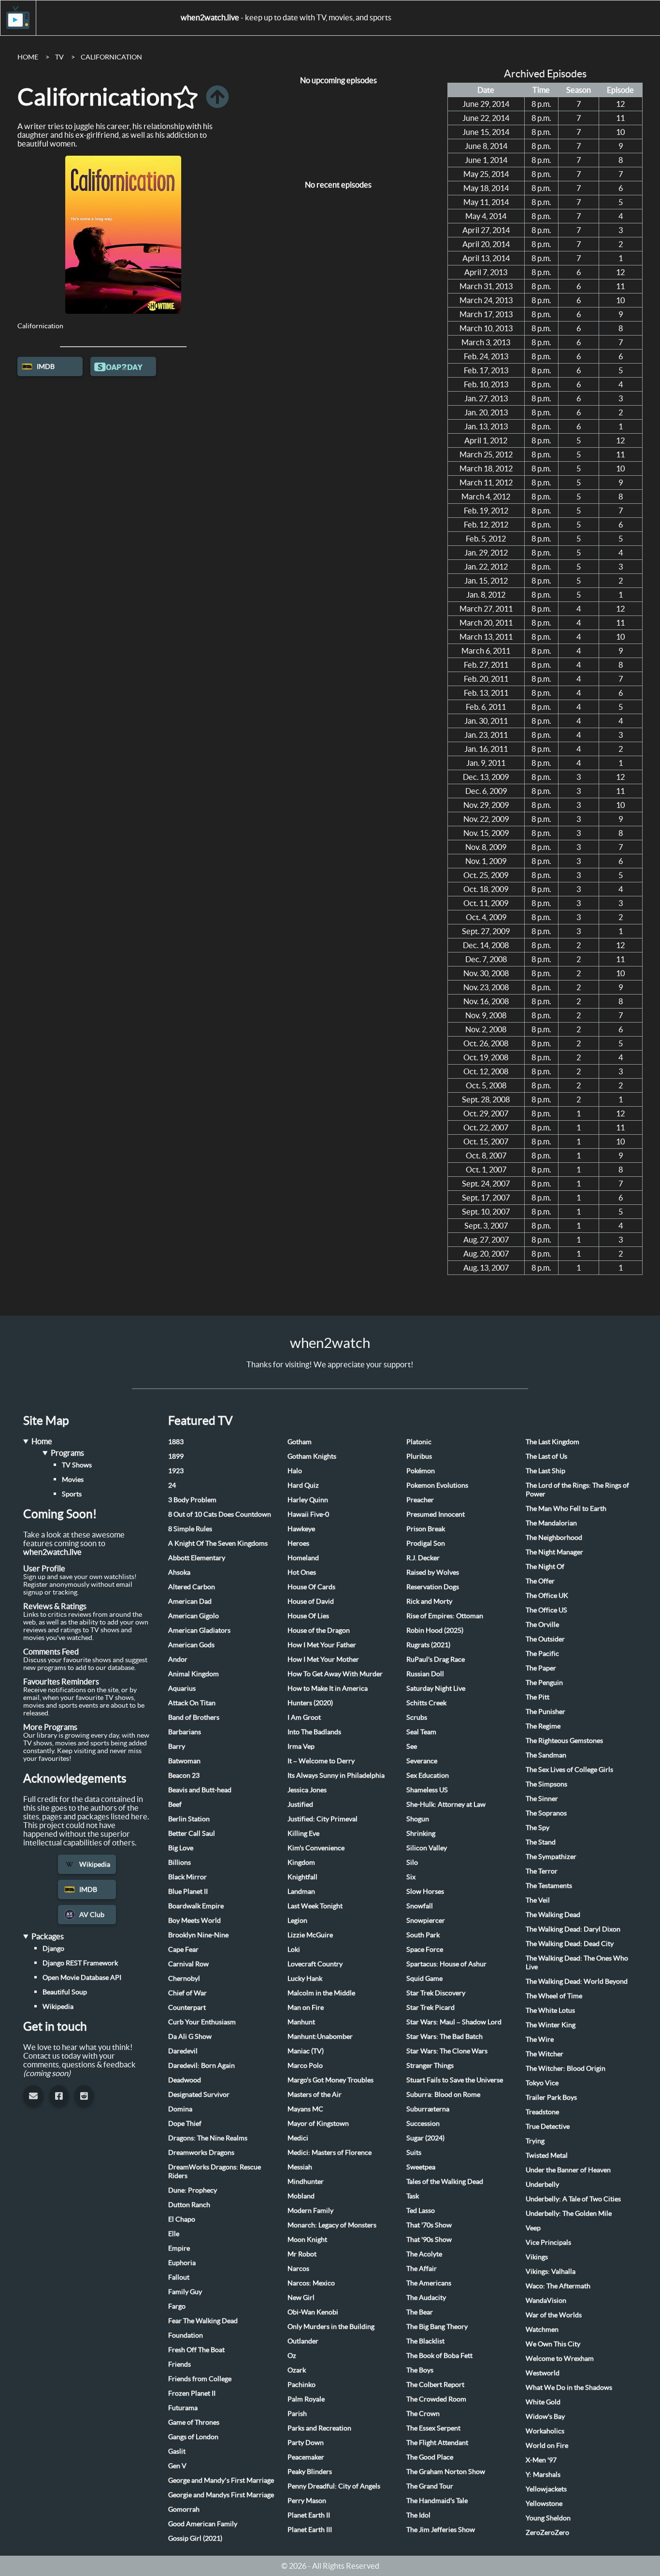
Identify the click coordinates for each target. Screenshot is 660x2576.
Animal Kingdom (194, 1674)
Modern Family (310, 2210)
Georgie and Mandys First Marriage (221, 2495)
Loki (294, 1949)
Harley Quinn (308, 1500)
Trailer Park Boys (551, 2097)
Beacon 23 (184, 1775)
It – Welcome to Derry (321, 1761)
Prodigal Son (426, 1543)
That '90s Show (429, 2239)
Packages (48, 1936)
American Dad (190, 1601)
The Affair (422, 2269)
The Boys (420, 2370)
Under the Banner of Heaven (568, 2170)
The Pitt (538, 1697)
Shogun (418, 1819)
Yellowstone (544, 2503)
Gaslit (177, 2451)
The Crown (423, 2414)
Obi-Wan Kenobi (313, 2312)
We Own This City (553, 2344)
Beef (175, 1804)
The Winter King (551, 2025)
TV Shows (77, 1465)
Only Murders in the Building (331, 2327)
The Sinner (542, 1799)
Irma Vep (301, 1746)
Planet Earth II (309, 2515)
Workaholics (545, 2431)
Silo (412, 1862)
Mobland (301, 2196)
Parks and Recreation (319, 2428)
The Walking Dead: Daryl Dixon (573, 1929)
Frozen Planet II (192, 2393)
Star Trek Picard (430, 2007)
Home (42, 1441)
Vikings (537, 2257)
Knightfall (302, 1877)
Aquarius (182, 1688)
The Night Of (545, 1566)
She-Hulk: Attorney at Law (446, 1804)
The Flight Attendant (437, 2443)
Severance (422, 1761)
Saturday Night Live (436, 1688)
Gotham (300, 1442)
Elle (174, 2234)
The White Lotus (550, 2010)
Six (411, 1877)
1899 (176, 1456)
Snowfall (420, 1906)
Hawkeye (301, 1529)
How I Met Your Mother (323, 1659)
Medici (298, 2138)
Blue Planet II (188, 1891)
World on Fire (547, 2445)
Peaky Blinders (310, 2472)
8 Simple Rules (190, 1529)
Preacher (420, 1500)
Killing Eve (303, 1833)
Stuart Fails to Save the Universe (455, 2080)
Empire (179, 2248)
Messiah (300, 2167)
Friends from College (200, 2379)
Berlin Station (189, 1819)
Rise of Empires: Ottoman (445, 1616)
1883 (176, 1442)
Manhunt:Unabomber (320, 2036)
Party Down (306, 2443)
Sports (72, 1494)
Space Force (425, 1949)
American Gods (191, 1645)
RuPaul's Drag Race (436, 1659)
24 (172, 1485)
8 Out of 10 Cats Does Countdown (220, 1514)
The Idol (418, 2515)
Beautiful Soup (65, 1992)
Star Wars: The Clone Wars (447, 2051)
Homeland (303, 1558)
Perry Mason (307, 2501)
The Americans (429, 2283)
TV (59, 57)
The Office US (546, 1610)
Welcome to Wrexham (560, 2358)
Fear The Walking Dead (203, 2321)
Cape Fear (183, 1949)
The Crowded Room (436, 2399)
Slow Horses (425, 1891)
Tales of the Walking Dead (445, 2181)
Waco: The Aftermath (558, 2286)
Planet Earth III (310, 2530)
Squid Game (424, 1978)
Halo (295, 1471)
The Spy (538, 1828)
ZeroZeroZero (547, 2532)
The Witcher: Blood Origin (566, 2068)
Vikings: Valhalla (551, 2271)
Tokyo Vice (542, 2083)
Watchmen (542, 2329)
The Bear (420, 2312)
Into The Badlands (314, 1732)
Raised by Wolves (433, 1572)
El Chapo (182, 2219)
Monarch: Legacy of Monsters (332, 2225)
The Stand (541, 1842)
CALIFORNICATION (111, 57)
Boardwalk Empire (196, 1906)
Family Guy (185, 2292)
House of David (311, 1601)
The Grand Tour (430, 2486)
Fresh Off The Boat (196, 2350)
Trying (535, 2141)
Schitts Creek (426, 1703)
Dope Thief (185, 2123)
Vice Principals (548, 2242)
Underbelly (542, 2184)
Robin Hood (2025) (435, 1630)
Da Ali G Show (190, 2036)
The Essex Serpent (433, 2428)
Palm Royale (306, 2399)
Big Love (181, 1848)
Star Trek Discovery (436, 1993)
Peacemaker (306, 2457)
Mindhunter (306, 2181)
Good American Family (203, 2524)
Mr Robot (302, 2254)
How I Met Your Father (322, 1645)
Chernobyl (184, 1978)
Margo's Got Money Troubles (330, 2080)
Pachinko (301, 2385)
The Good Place (430, 2457)
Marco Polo (305, 2065)
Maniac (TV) (306, 2051)
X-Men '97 (541, 2460)
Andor (178, 1659)
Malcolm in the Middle (321, 1993)
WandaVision (546, 2300)
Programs (67, 1453)
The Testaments (549, 1886)
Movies (73, 1479)
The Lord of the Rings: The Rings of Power (577, 1490)
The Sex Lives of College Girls (569, 1770)
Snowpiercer (426, 1920)
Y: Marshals (543, 2474)
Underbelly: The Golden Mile (569, 2213)
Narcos (298, 2269)
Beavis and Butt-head (200, 1790)
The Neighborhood (554, 1537)
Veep (533, 2228)
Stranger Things (430, 2065)
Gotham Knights (312, 1456)
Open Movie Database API (82, 1977)
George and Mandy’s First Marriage (221, 2480)
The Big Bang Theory (437, 2327)
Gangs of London (193, 2437)
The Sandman (546, 1755)
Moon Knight (307, 2239)
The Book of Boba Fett (439, 2356)
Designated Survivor (199, 2094)
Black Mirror (187, 1877)
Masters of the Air (315, 2094)
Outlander (303, 2341)
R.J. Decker (423, 1558)
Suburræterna (428, 2109)
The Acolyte (424, 2254)
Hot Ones (302, 1572)
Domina (180, 2109)
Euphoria (182, 2263)
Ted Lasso (421, 2210)
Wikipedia (95, 1864)
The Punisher (545, 1712)
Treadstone (542, 2112)
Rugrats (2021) (428, 1645)
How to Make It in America (328, 1688)
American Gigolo (194, 1616)
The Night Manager (554, 1552)
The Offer (540, 1581)
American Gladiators (199, 1630)
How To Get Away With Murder (335, 1674)
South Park (423, 1935)
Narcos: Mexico (311, 2283)
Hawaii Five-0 (308, 1514)
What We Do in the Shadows (569, 2387)
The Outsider (545, 1639)
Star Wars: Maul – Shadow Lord (454, 2022)
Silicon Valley (427, 1848)
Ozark (297, 2370)
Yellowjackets (546, 2489)
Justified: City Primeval (323, 1819)
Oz (292, 2356)
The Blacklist (425, 2341)
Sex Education (428, 1775)
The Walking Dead (553, 1915)
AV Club (92, 1915)
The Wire (540, 2039)
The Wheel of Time (554, 1996)
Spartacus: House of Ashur (446, 1964)
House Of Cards (311, 1587)
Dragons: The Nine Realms (208, 2138)
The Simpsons (546, 1784)
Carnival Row (188, 1964)
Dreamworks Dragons (201, 2152)
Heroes (298, 1543)
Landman (301, 1891)
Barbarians (185, 1732)
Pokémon (421, 1471)
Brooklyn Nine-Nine (198, 1935)
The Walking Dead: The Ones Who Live (577, 1962)
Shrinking (421, 1833)
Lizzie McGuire (310, 1935)
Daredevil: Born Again (201, 2065)
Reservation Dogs (433, 1587)
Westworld (543, 2373)
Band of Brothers (194, 1717)
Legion (297, 1920)
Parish (297, 2414)
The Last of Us (546, 1456)
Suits (414, 2152)
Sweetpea (421, 2167)
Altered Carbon (192, 1587)
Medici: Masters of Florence (330, 2152)
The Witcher (545, 2054)
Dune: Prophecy (193, 2190)
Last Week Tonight (315, 1906)
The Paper (541, 1668)
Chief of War (187, 1993)
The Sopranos (546, 1813)
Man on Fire (306, 2007)
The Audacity (426, 2298)
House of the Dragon (319, 1630)
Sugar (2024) (425, 2138)
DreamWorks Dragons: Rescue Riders (215, 2171)
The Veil (538, 1900)
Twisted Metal (547, 2155)
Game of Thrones (194, 2422)
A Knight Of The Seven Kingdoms (218, 1543)
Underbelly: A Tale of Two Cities (573, 2199)
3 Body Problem (192, 1500)
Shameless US (427, 1790)
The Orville (542, 1625)
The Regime (543, 1726)
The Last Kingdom (552, 1442)
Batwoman (184, 1761)
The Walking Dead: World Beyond (577, 1981)
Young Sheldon (548, 2518)
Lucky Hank (305, 1978)
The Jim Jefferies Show (441, 2530)
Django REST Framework (80, 1963)
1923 (176, 1471)
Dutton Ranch (189, 2205)
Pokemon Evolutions (437, 1485)
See (412, 1746)
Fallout (179, 2277)
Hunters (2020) (310, 1703)
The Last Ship (545, 1471)
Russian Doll (425, 1674)
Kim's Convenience (316, 1848)
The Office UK (547, 1595)
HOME (28, 57)
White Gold (543, 2402)
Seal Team (421, 1732)
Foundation (186, 2335)
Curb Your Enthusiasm (202, 2022)
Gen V (177, 2466)
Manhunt (301, 2022)
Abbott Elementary (197, 1558)
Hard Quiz (303, 1485)
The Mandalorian (551, 1523)
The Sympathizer (551, 1857)
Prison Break (426, 1529)
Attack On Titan (192, 1703)
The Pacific (542, 1654)
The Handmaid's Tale (437, 2501)
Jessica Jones (307, 1790)
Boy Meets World (194, 1920)
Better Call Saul (192, 1833)
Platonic (419, 1442)
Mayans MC (305, 2109)
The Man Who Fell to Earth (566, 1508)
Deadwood (185, 2080)
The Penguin (544, 1683)
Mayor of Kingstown (318, 2123)
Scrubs (417, 1717)
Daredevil (183, 2051)
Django (53, 1948)
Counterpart (187, 2007)
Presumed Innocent (436, 1514)
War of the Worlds (554, 2315)
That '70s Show (429, 2225)
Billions (179, 1862)
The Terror (542, 1871)
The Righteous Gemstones (564, 1741)
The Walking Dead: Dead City (570, 1944)
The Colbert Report (435, 2385)
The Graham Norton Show (446, 2472)
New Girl (301, 2298)
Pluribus (419, 1456)
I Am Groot (304, 1717)
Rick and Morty (429, 1601)
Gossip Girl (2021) (195, 2538)
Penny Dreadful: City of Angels (334, 2486)
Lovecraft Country (315, 1964)
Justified (300, 1804)
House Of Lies (308, 1616)
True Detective (548, 2126)
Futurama (183, 2408)
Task (413, 2196)
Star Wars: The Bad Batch (445, 2036)
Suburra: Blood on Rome (443, 2094)
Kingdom (301, 1862)
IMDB (46, 366)
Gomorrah (184, 2509)
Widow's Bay (545, 2416)
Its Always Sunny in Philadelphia (336, 1775)
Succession (423, 2123)
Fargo (177, 2306)
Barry (177, 1746)
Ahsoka (179, 1572)
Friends (179, 2364)
